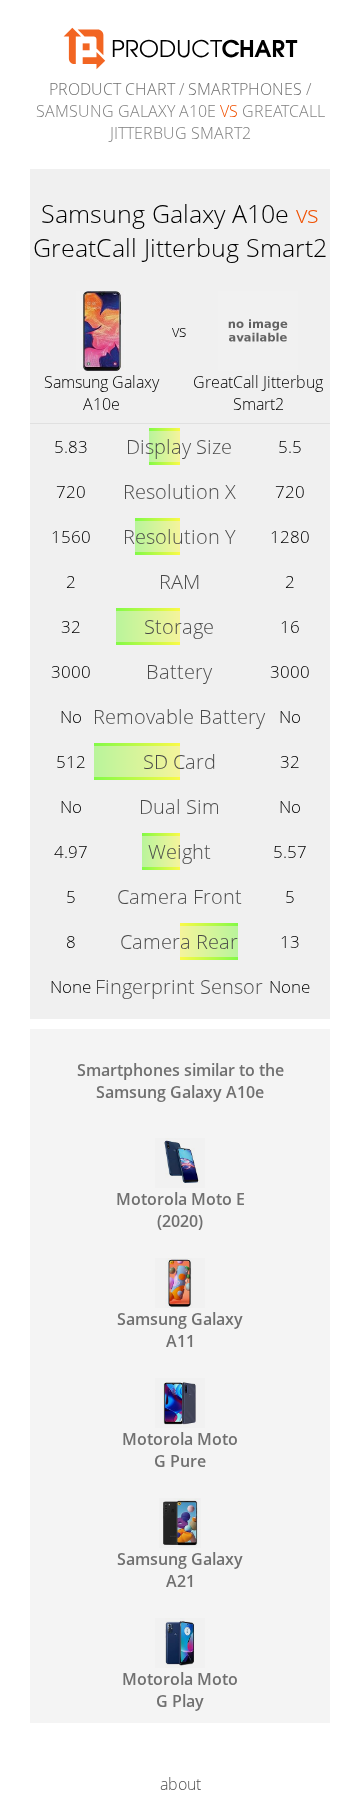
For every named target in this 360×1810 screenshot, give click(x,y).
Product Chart (112, 89)
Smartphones (245, 89)
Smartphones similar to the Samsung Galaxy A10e (180, 1081)
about (180, 1784)
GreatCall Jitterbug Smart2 (258, 393)
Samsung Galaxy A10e (101, 393)
